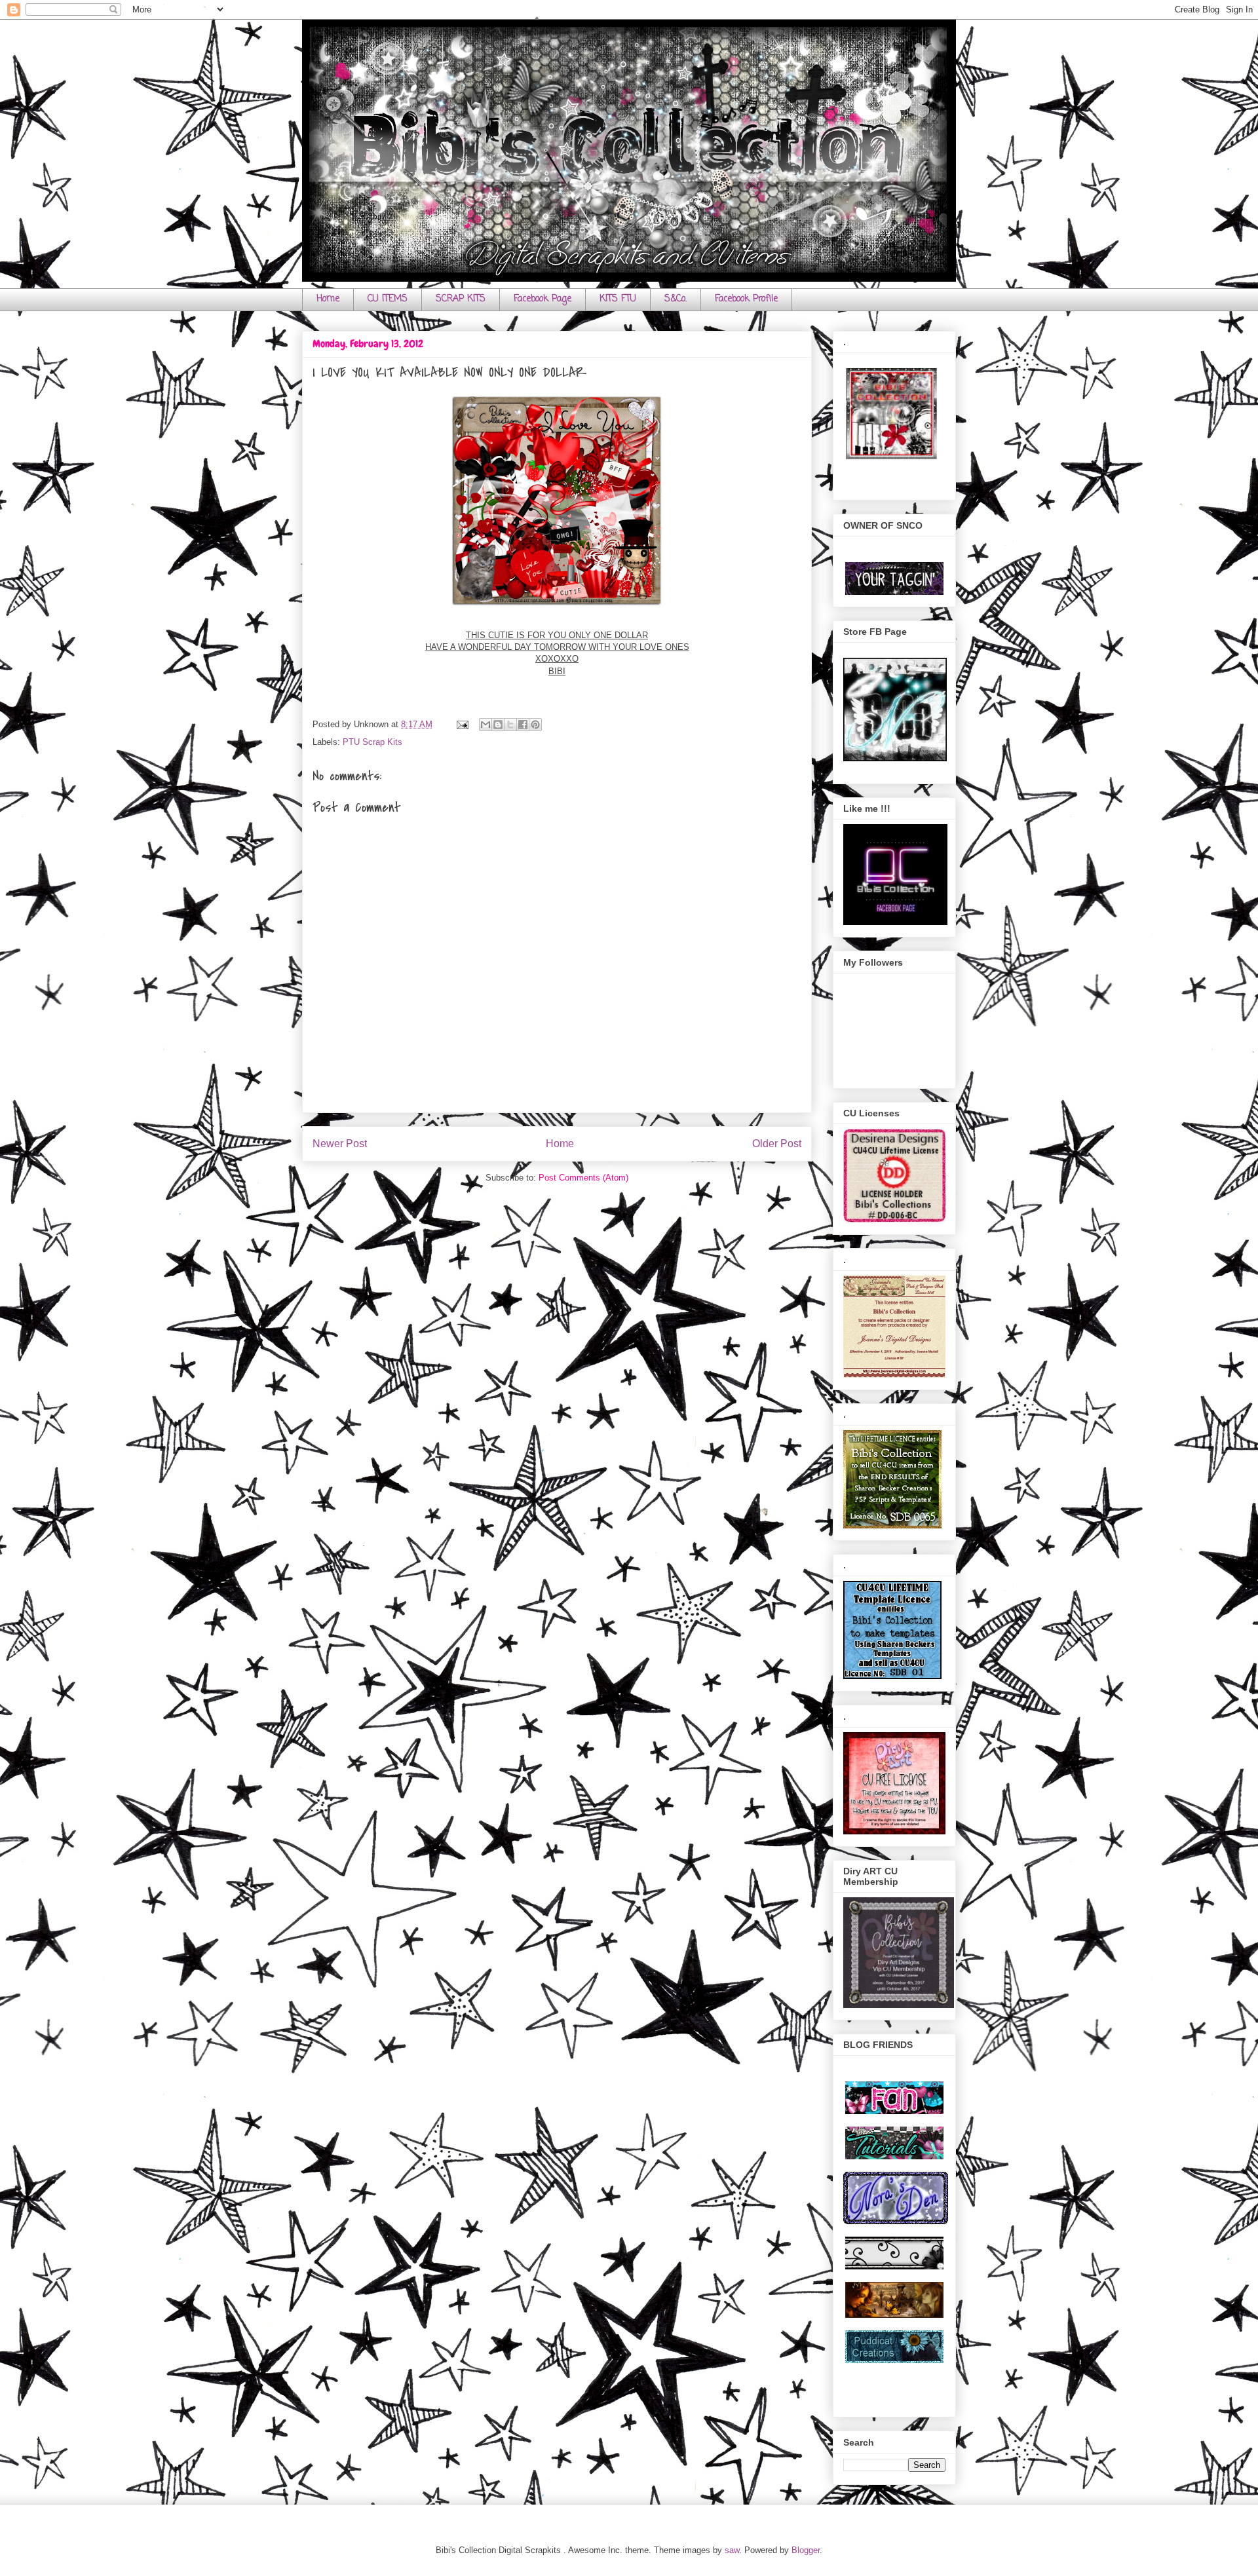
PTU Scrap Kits (372, 742)
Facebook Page (543, 299)
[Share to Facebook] (523, 725)
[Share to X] (510, 725)
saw (732, 2550)
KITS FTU (618, 299)
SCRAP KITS (461, 299)
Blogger (806, 2550)
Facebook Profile (746, 299)
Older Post (777, 1144)
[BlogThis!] (498, 725)
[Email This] (486, 725)
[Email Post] (462, 724)
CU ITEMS (388, 299)
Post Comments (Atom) (583, 1178)
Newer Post (340, 1144)
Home (328, 299)
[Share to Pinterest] (535, 725)
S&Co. (676, 299)
